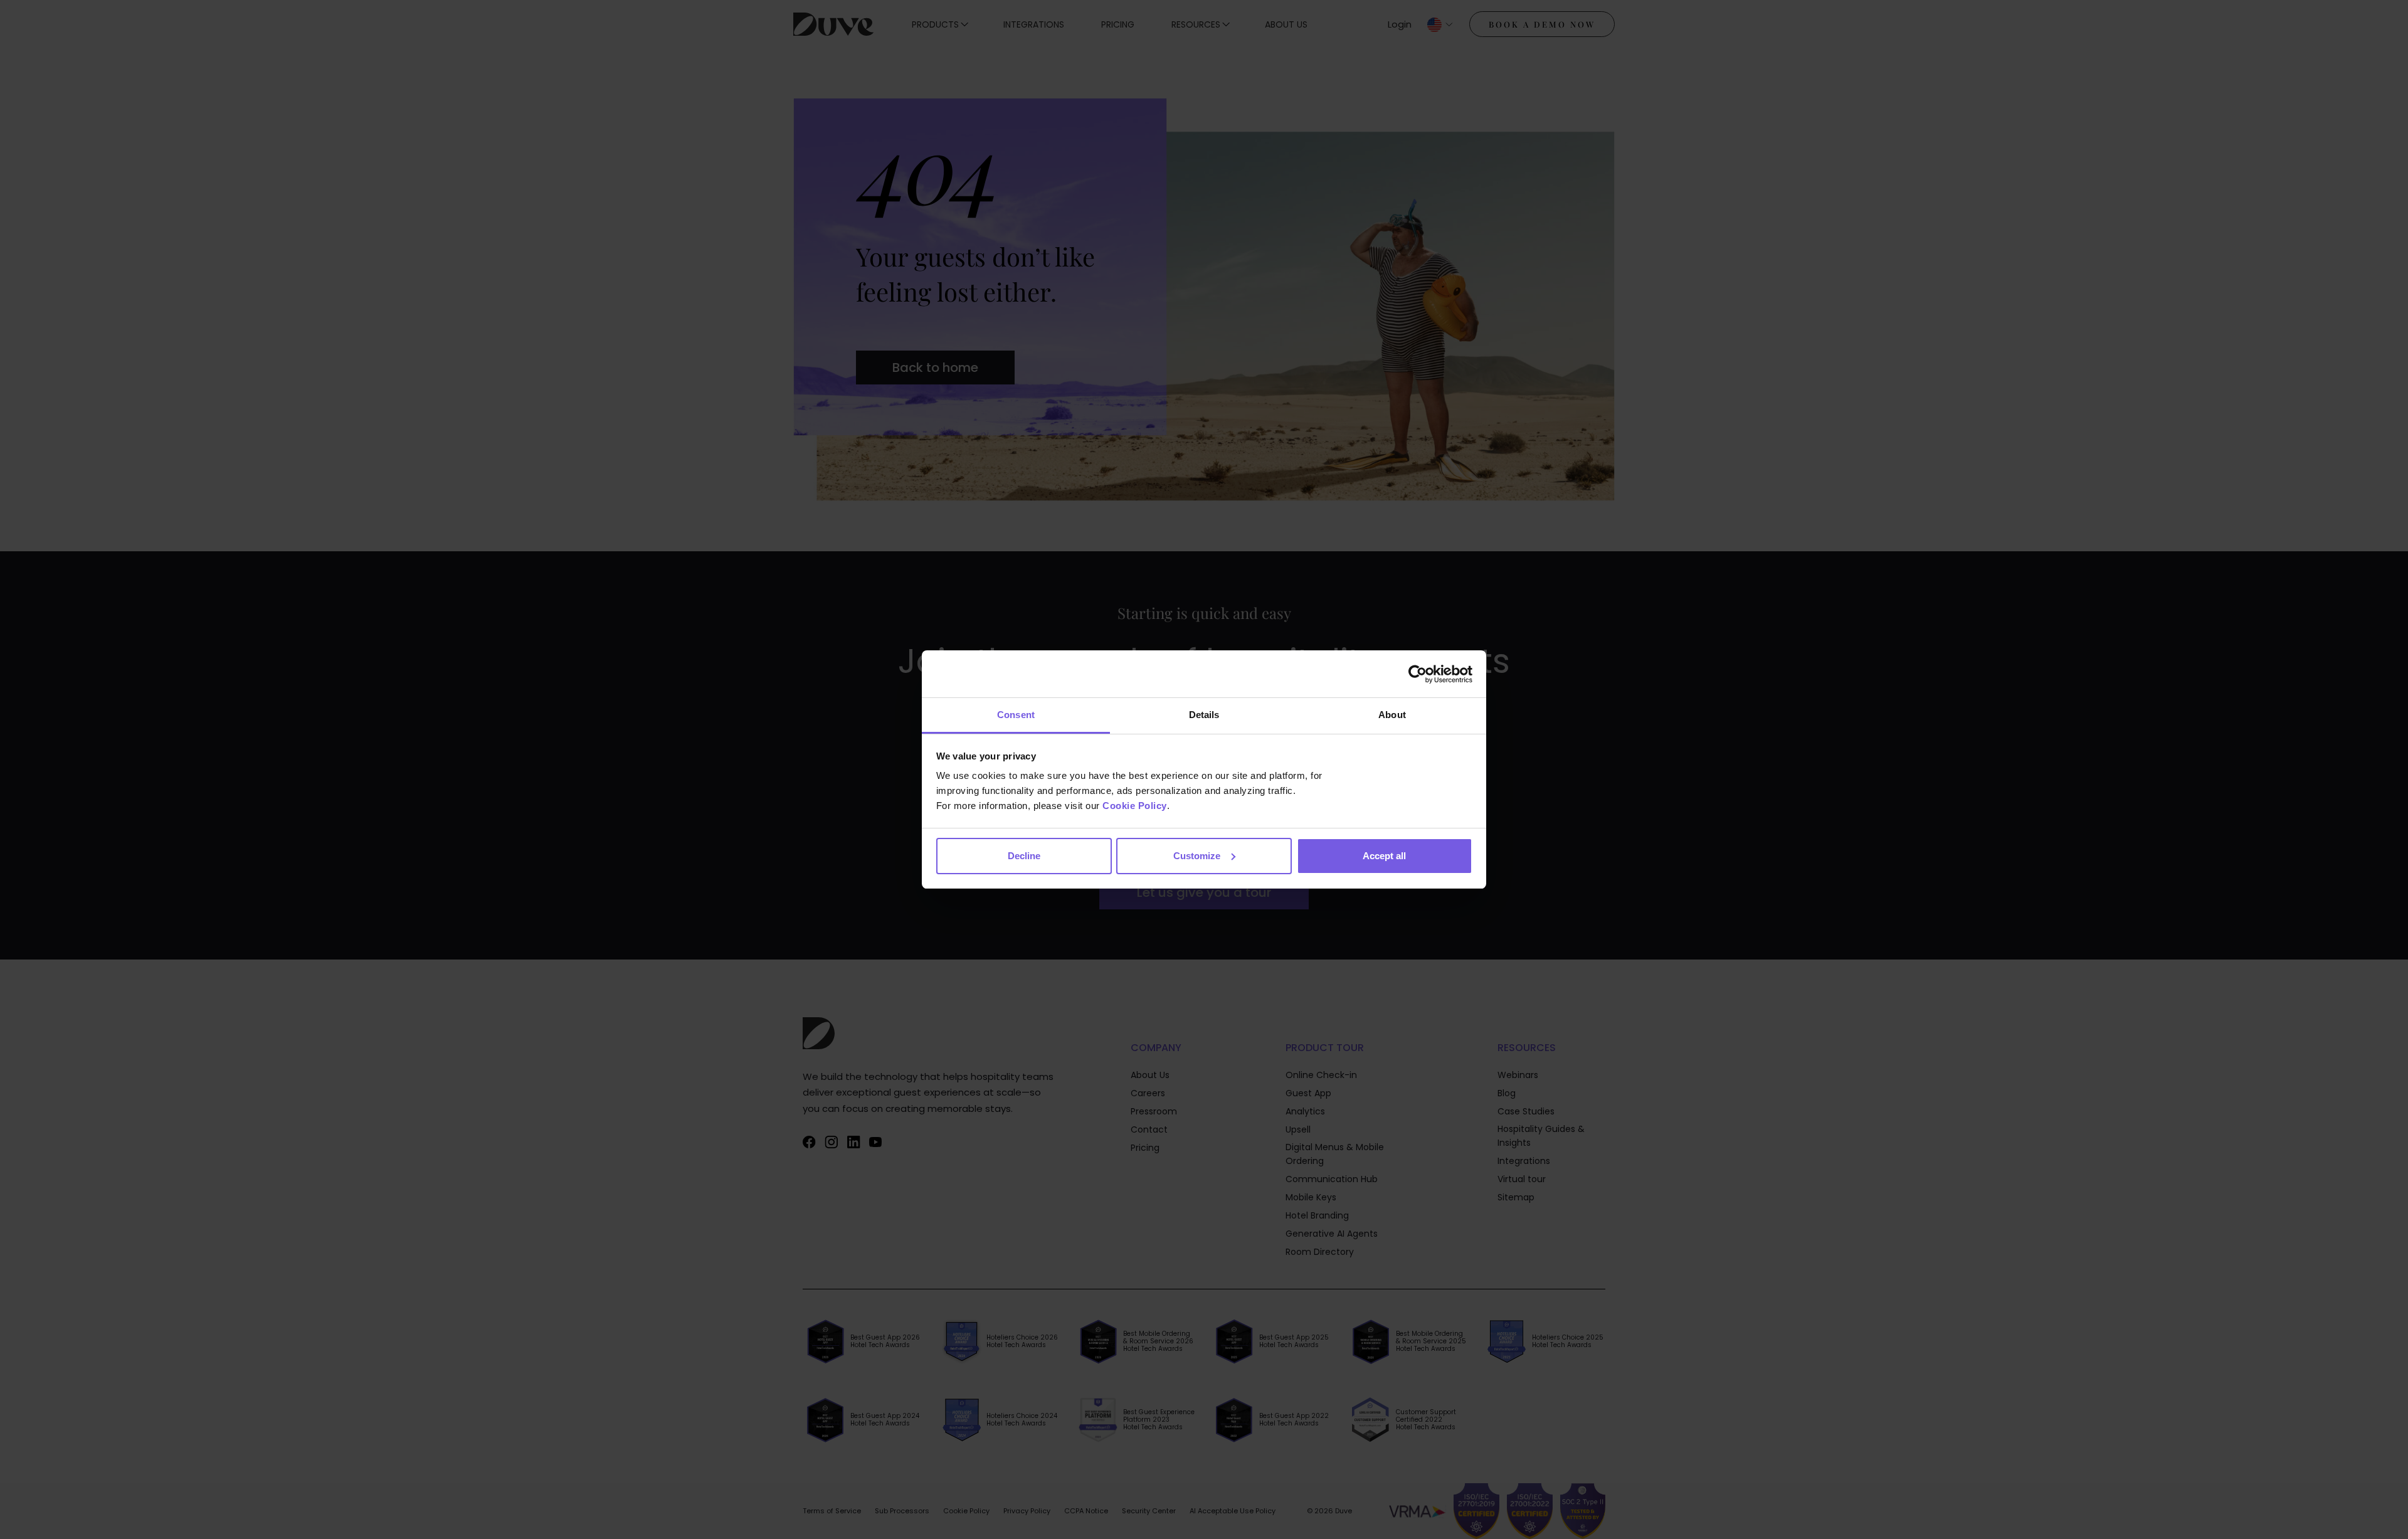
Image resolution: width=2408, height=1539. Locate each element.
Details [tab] (1204, 715)
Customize (1197, 856)
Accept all (1384, 856)
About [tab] (1392, 715)
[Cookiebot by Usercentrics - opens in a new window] (1418, 674)
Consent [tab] (1016, 715)
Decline (1024, 856)
